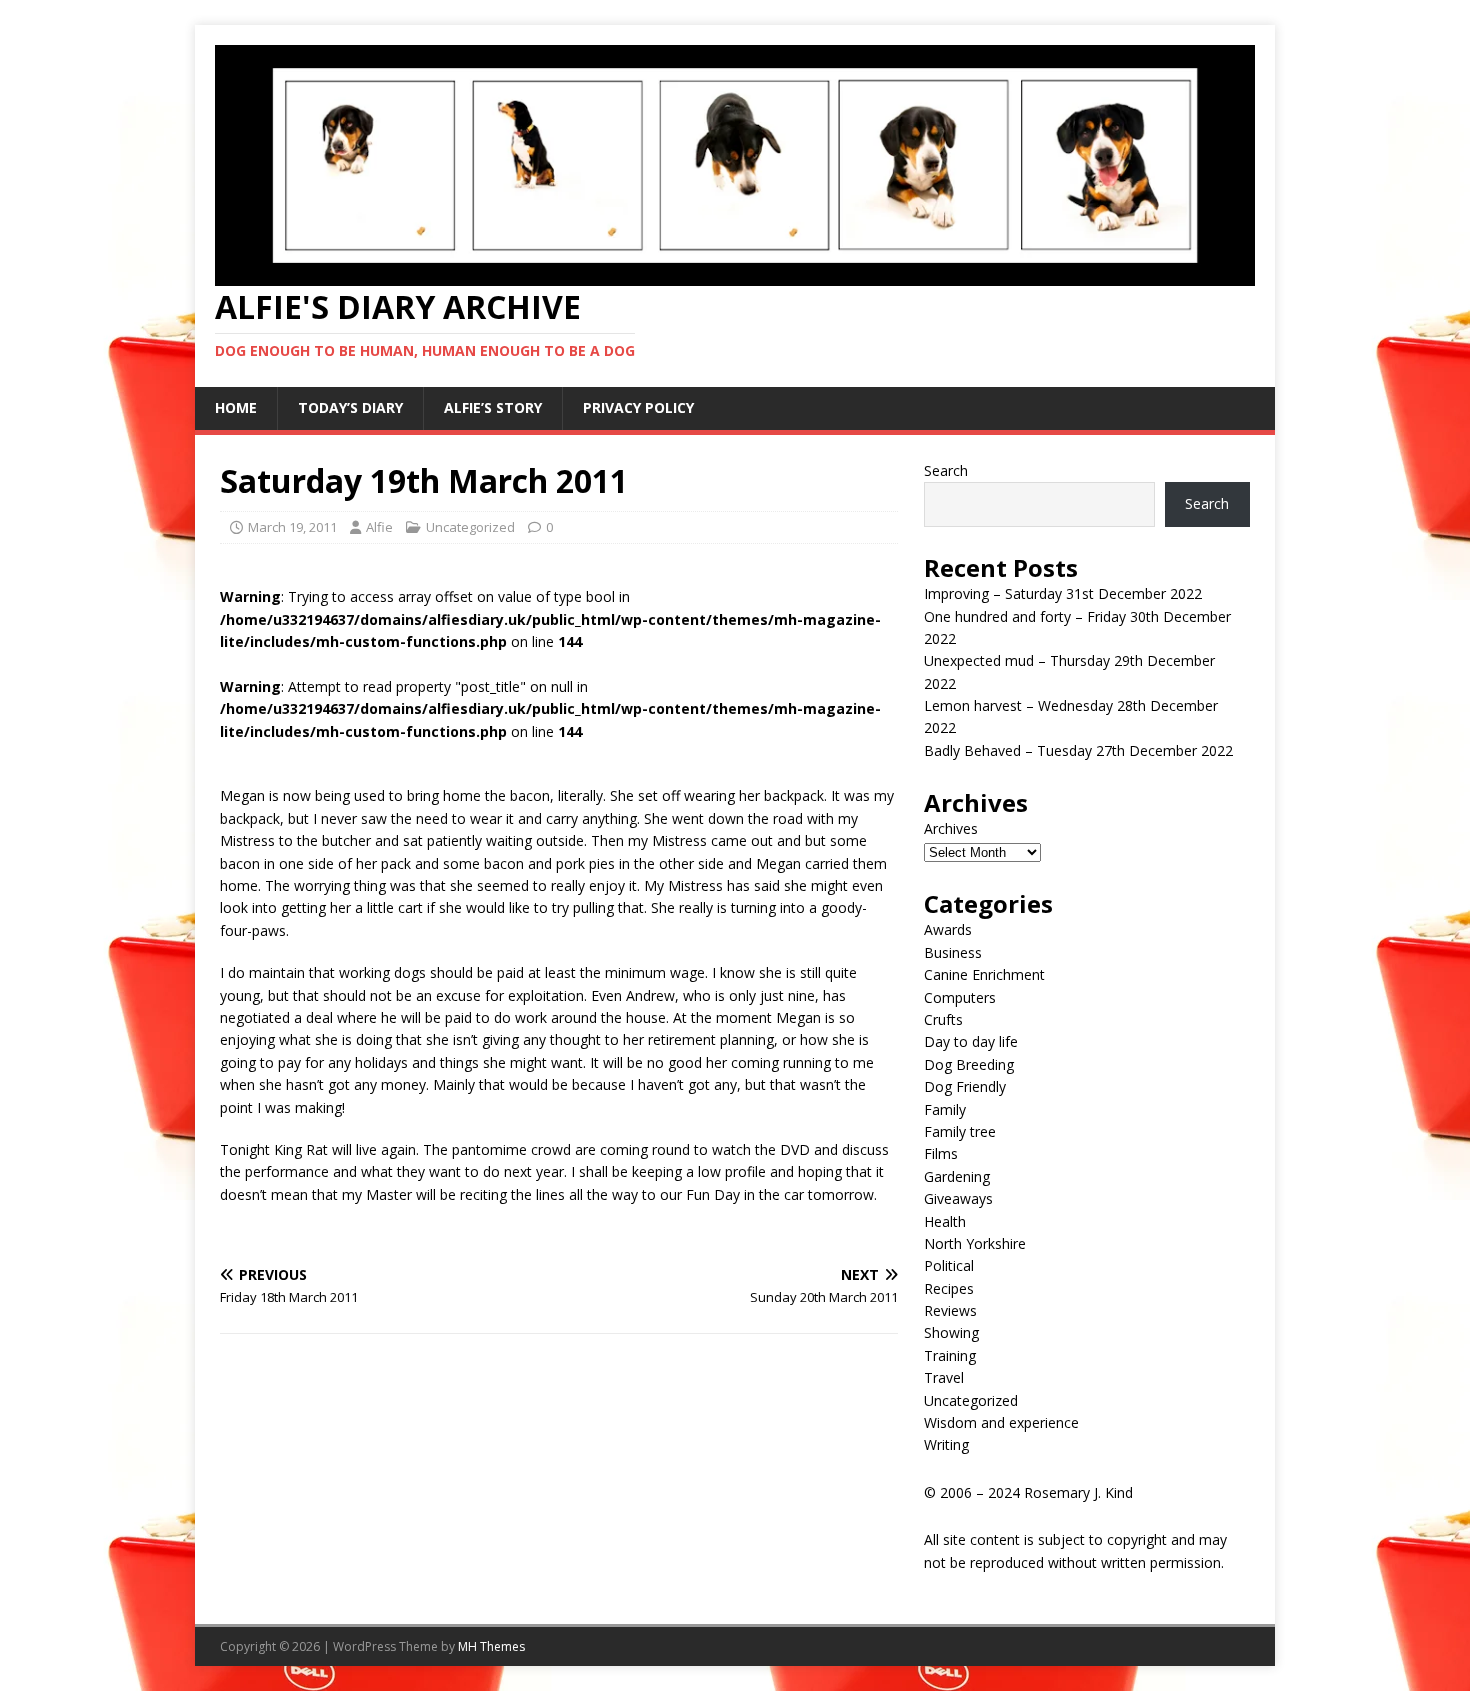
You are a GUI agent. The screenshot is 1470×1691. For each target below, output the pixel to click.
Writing (946, 1444)
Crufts (943, 1019)
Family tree (960, 1131)
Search (946, 470)
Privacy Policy (638, 407)
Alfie (379, 527)
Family (945, 1109)
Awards (948, 929)
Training (950, 1355)
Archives (951, 828)
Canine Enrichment (984, 974)
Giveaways (958, 1198)
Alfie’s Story (493, 407)
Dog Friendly (965, 1086)
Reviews (950, 1310)
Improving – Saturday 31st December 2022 (1063, 593)
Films (941, 1153)
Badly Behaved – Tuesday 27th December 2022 (1078, 750)
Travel (944, 1377)
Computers (960, 997)
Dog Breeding (969, 1064)
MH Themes (491, 1646)
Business (953, 952)
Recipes (949, 1288)
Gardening (957, 1176)
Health (945, 1221)
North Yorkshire (975, 1243)
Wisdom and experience (1001, 1422)
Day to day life (971, 1041)
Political (949, 1265)
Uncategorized (470, 527)
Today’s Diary (350, 407)
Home (236, 407)
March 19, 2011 (292, 527)
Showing (951, 1332)
